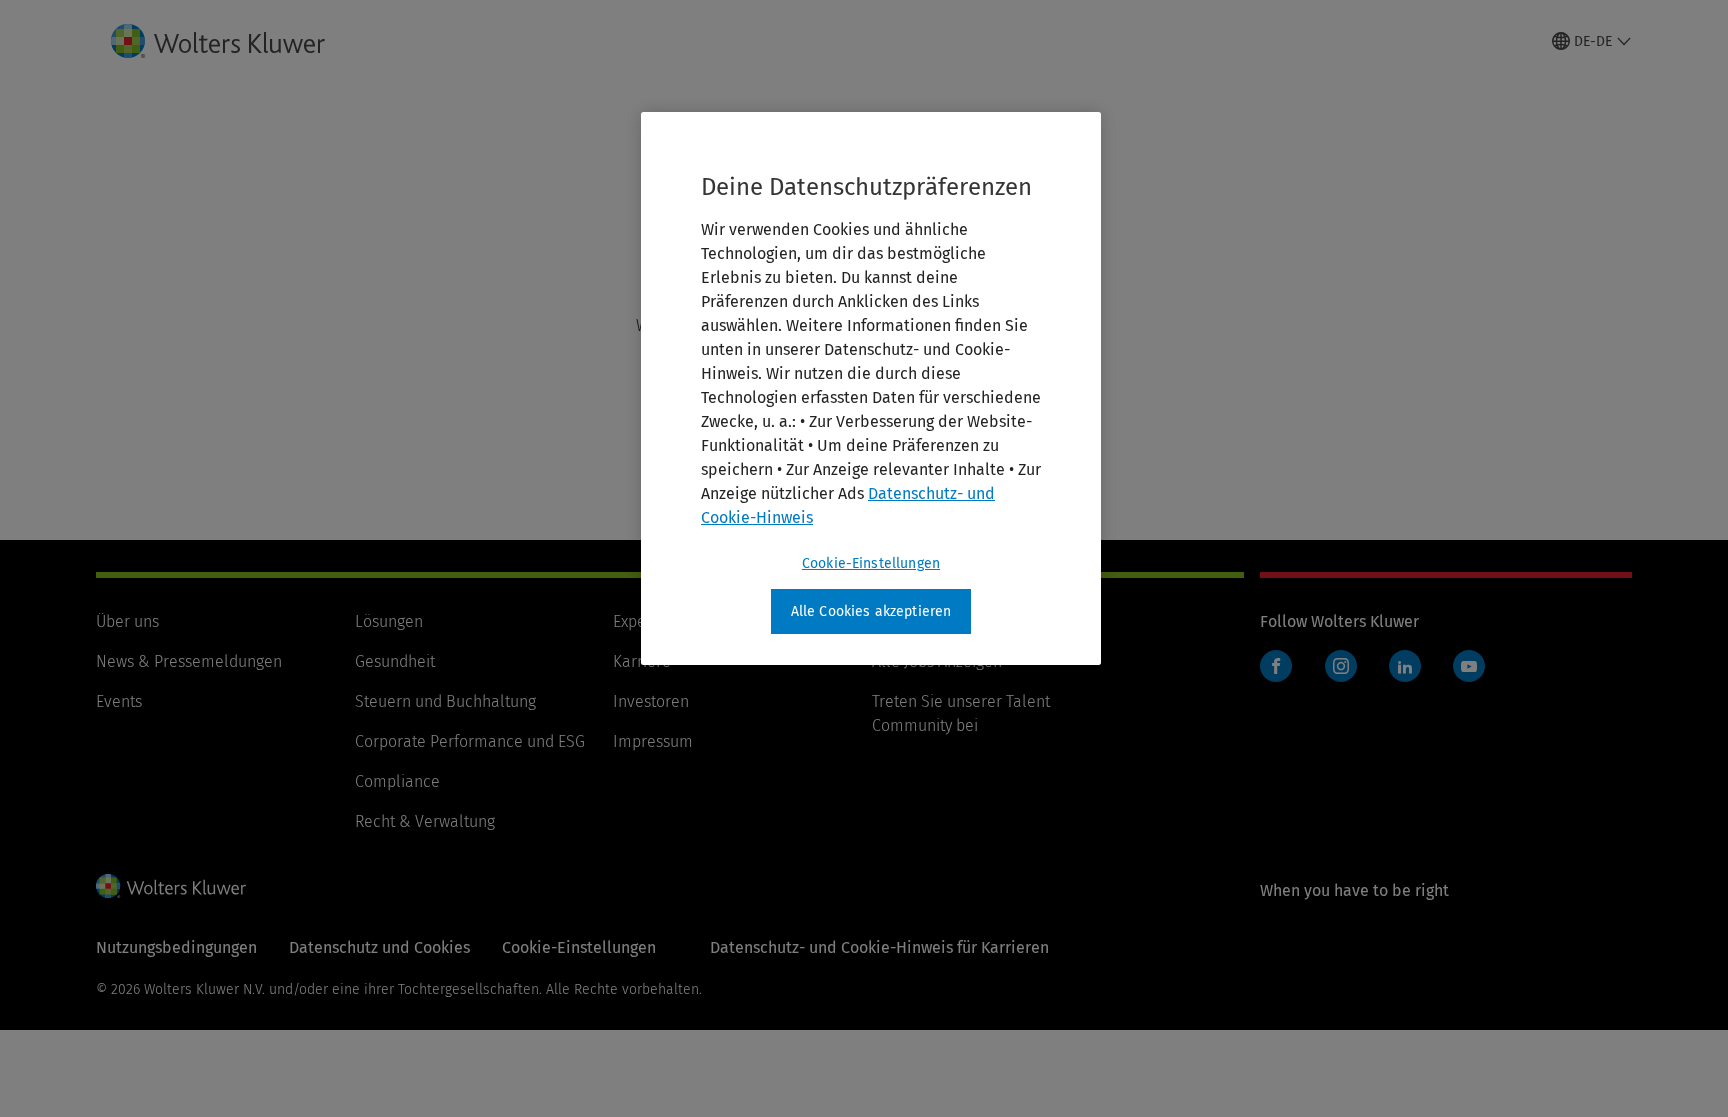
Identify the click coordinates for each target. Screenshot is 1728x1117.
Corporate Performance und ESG (470, 741)
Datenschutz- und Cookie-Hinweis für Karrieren (879, 947)
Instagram (1341, 666)
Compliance (397, 781)
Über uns (127, 621)
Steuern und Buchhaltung (445, 701)
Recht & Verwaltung (425, 821)
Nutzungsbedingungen (176, 947)
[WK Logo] (171, 886)
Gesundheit (395, 661)
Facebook (1276, 666)
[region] (871, 389)
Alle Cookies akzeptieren (871, 611)
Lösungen (389, 621)
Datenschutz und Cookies (379, 947)
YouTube (1469, 666)
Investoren (651, 701)
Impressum (653, 741)
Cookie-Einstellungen (871, 563)
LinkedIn (1405, 666)
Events (119, 701)
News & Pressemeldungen (189, 661)
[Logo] (234, 41)
